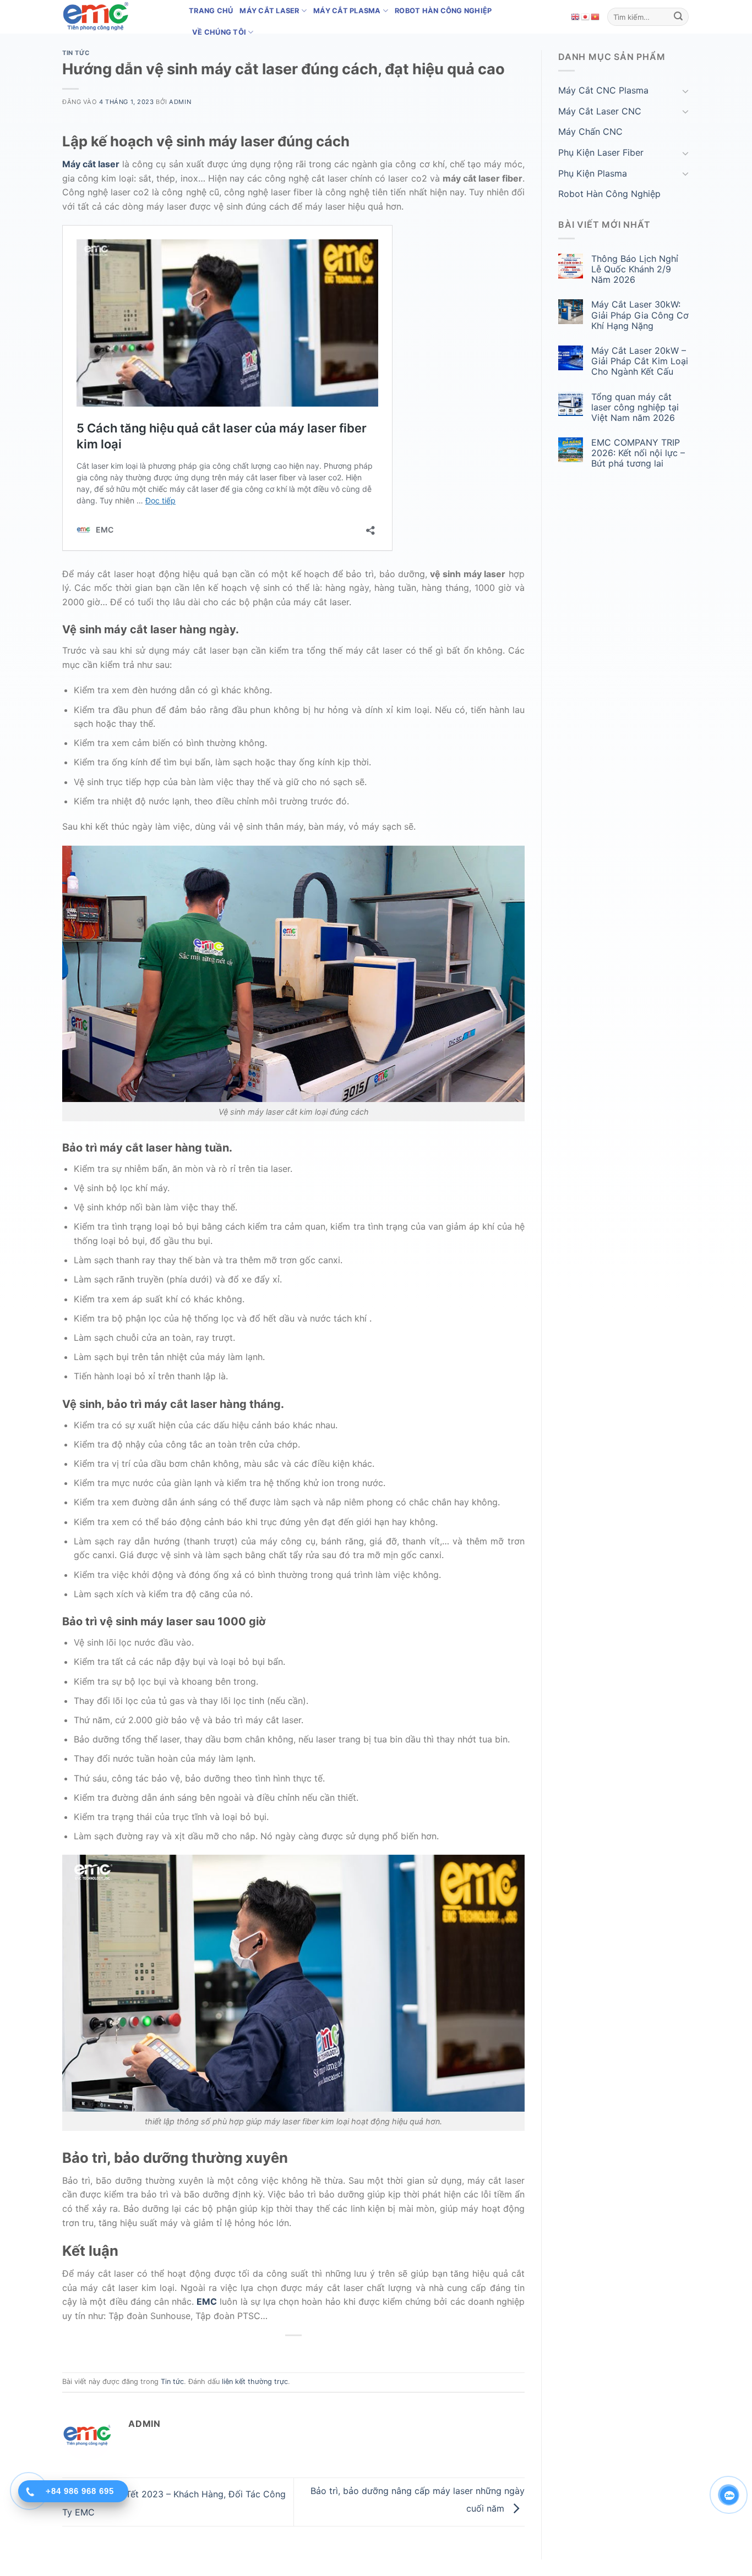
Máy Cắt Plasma (347, 11)
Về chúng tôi (219, 32)
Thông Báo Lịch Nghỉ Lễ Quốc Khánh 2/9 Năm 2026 (635, 269)
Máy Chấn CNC (590, 131)
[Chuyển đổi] (685, 91)
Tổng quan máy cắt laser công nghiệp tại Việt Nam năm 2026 (635, 407)
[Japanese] (586, 17)
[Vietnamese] (596, 17)
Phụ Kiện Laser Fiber (601, 152)
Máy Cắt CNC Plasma (603, 90)
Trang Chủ (211, 11)
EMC (207, 2301)
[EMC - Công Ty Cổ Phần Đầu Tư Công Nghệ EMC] (117, 17)
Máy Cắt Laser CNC (600, 111)
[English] (576, 17)
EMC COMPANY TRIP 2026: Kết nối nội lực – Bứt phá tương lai (638, 453)
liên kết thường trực (255, 2382)
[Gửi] (678, 17)
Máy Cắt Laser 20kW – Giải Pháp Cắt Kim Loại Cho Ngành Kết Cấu (640, 361)
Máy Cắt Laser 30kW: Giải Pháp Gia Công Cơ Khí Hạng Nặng (640, 315)
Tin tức (76, 53)
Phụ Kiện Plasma (593, 173)
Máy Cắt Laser (269, 11)
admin (180, 102)
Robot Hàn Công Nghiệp (443, 11)
